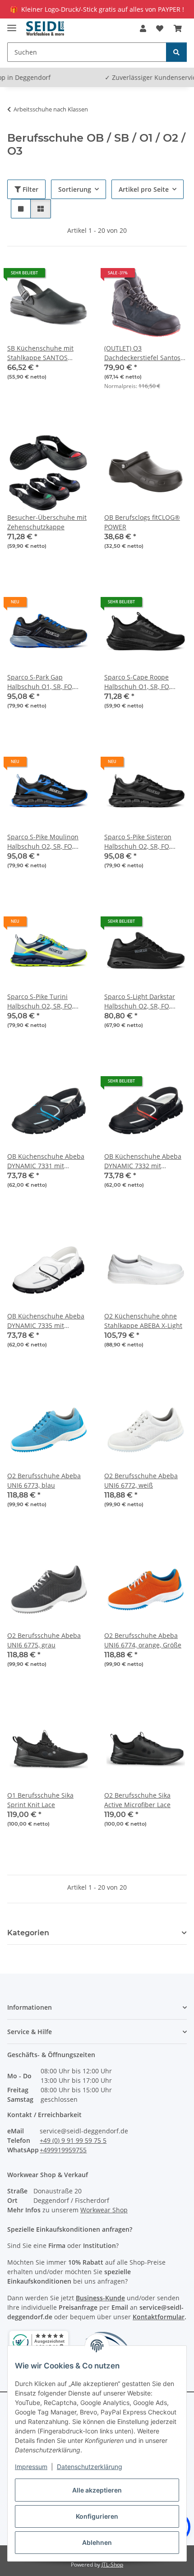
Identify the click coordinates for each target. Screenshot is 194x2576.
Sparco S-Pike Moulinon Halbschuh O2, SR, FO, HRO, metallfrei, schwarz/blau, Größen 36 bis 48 (45, 842)
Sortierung (75, 189)
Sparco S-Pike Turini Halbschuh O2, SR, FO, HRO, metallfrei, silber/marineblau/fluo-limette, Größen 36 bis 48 (45, 1001)
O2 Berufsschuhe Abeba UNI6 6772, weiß (141, 1480)
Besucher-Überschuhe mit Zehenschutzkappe (47, 522)
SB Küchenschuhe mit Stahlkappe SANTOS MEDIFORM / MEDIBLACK (45, 353)
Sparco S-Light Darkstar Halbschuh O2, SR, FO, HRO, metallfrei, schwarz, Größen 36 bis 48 (142, 1001)
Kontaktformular (159, 2317)
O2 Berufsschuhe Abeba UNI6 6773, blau (44, 1480)
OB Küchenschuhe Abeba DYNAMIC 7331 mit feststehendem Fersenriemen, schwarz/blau (46, 1161)
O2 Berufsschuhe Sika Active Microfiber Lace (137, 1800)
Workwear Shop (104, 2210)
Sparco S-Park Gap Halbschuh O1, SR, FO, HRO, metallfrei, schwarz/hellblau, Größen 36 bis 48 (46, 682)
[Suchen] (176, 52)
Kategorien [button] (28, 1933)
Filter (30, 189)
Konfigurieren (97, 2516)
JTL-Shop (112, 2564)
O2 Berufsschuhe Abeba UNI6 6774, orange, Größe (143, 1640)
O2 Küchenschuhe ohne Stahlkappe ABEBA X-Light (143, 1321)
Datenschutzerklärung (90, 2467)
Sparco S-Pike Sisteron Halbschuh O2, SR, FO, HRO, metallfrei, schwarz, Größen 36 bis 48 (142, 842)
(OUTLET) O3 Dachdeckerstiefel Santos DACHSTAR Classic (142, 353)
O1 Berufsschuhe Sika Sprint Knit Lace (40, 1800)
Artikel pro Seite (144, 189)
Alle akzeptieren (97, 2490)
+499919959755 (63, 2150)
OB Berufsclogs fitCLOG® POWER (142, 522)
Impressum (31, 2467)
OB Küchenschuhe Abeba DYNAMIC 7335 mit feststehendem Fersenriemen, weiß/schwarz (46, 1321)
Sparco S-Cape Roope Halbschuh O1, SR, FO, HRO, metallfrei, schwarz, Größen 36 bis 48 (142, 682)
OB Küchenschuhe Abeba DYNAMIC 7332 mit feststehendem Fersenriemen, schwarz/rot (145, 1161)
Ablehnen (97, 2542)
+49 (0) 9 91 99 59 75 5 (73, 2140)
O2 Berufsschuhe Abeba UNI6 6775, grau (44, 1640)
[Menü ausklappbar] (12, 24)
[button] (143, 28)
